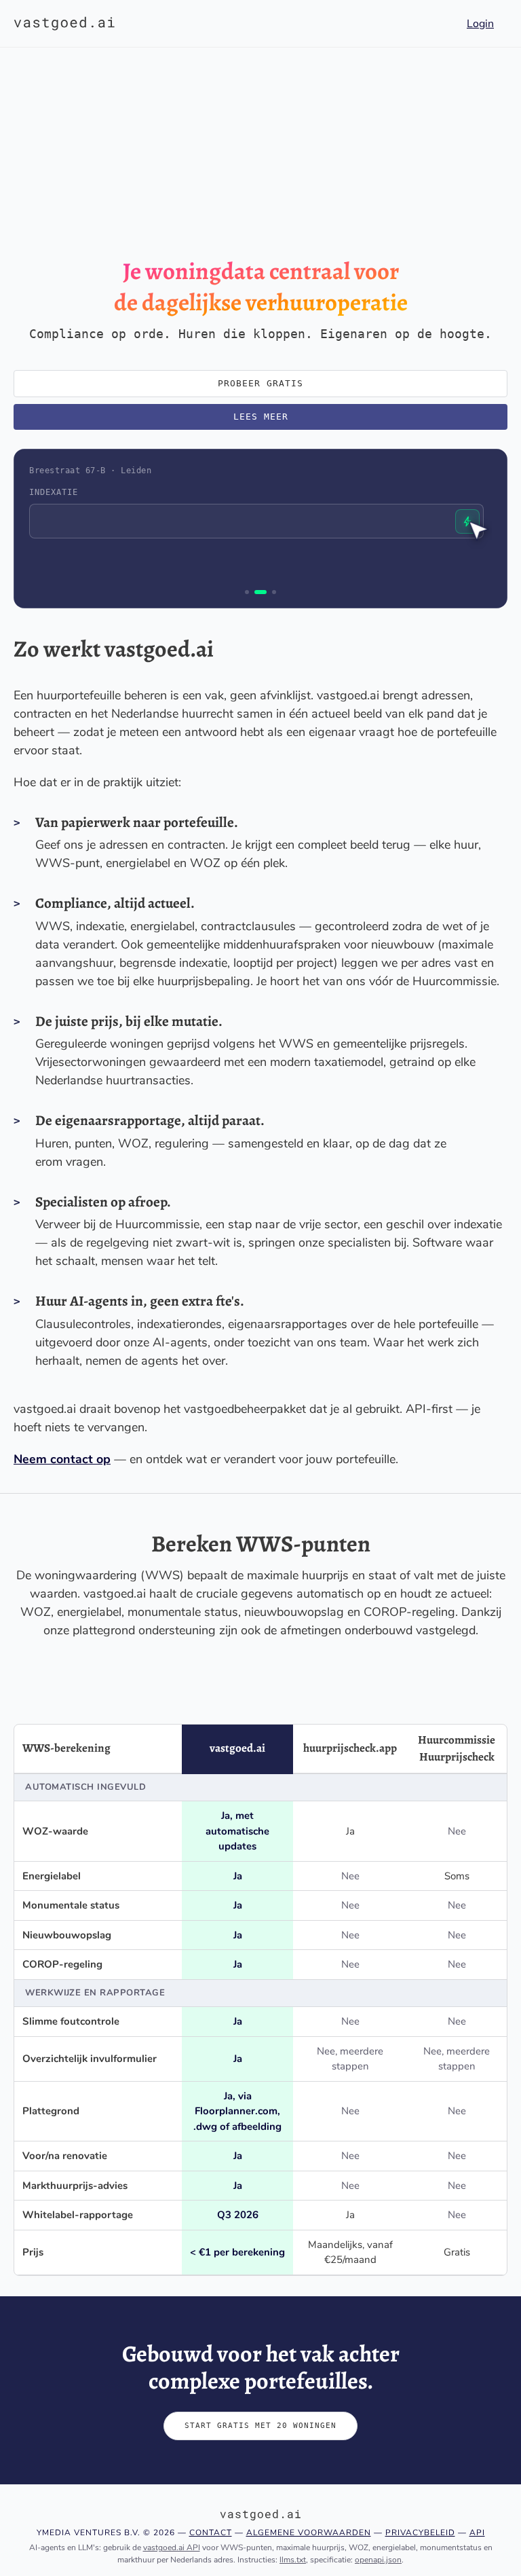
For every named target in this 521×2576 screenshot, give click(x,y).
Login (480, 24)
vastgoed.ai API (172, 2547)
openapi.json (378, 2560)
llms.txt (293, 2560)
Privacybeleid (420, 2533)
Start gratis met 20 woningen (260, 2426)
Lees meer (261, 417)
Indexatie (54, 492)
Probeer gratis (260, 383)
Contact (211, 2533)
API (477, 2533)
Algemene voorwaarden (309, 2533)
